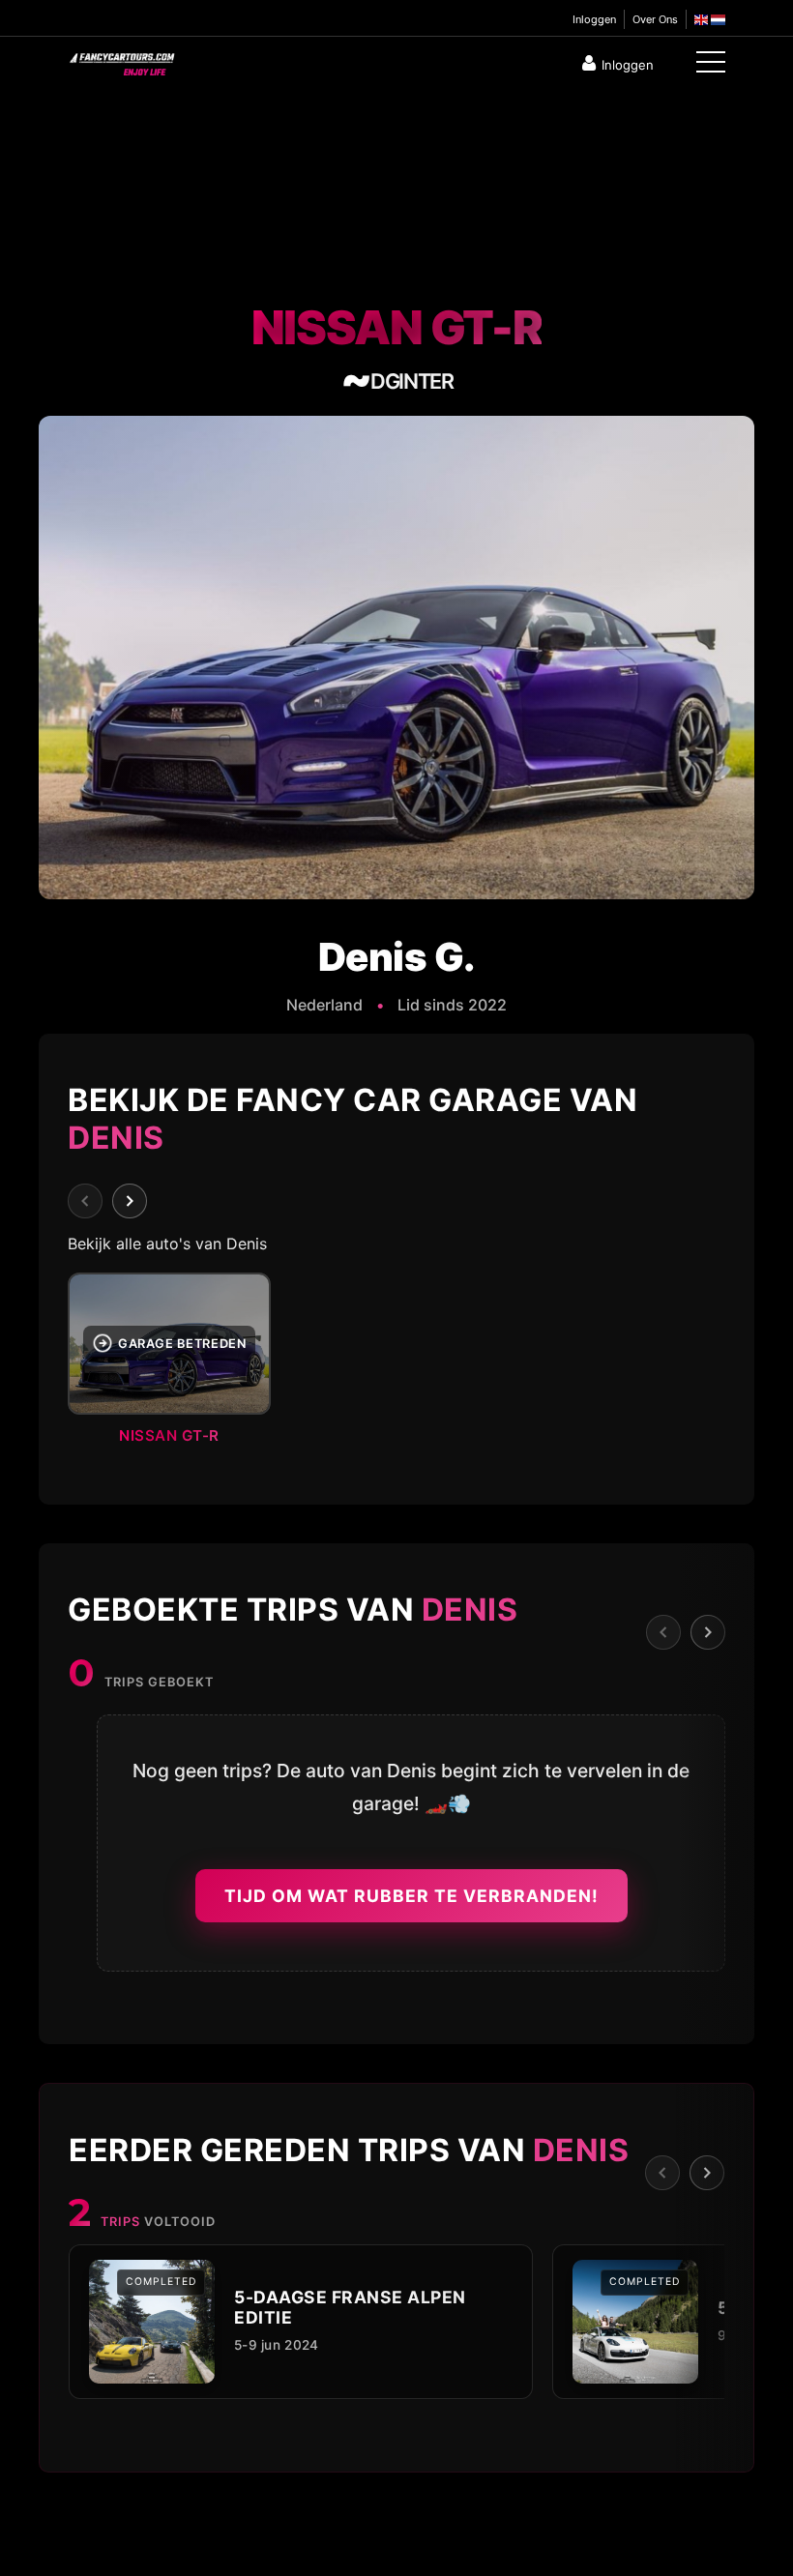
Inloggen (594, 19)
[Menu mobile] (711, 66)
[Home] (121, 60)
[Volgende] (130, 1201)
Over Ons (655, 19)
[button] (396, 1364)
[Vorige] (85, 1201)
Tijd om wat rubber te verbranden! (411, 1896)
